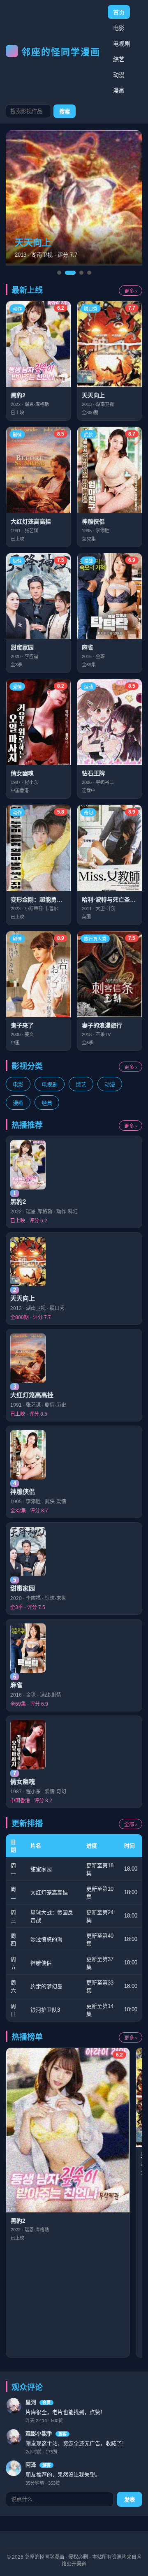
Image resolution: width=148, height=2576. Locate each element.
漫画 (119, 90)
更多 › (131, 291)
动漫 (119, 75)
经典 (47, 1103)
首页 (119, 12)
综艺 (119, 59)
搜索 (65, 112)
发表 (129, 2500)
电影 (119, 28)
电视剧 (122, 44)
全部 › (131, 1825)
